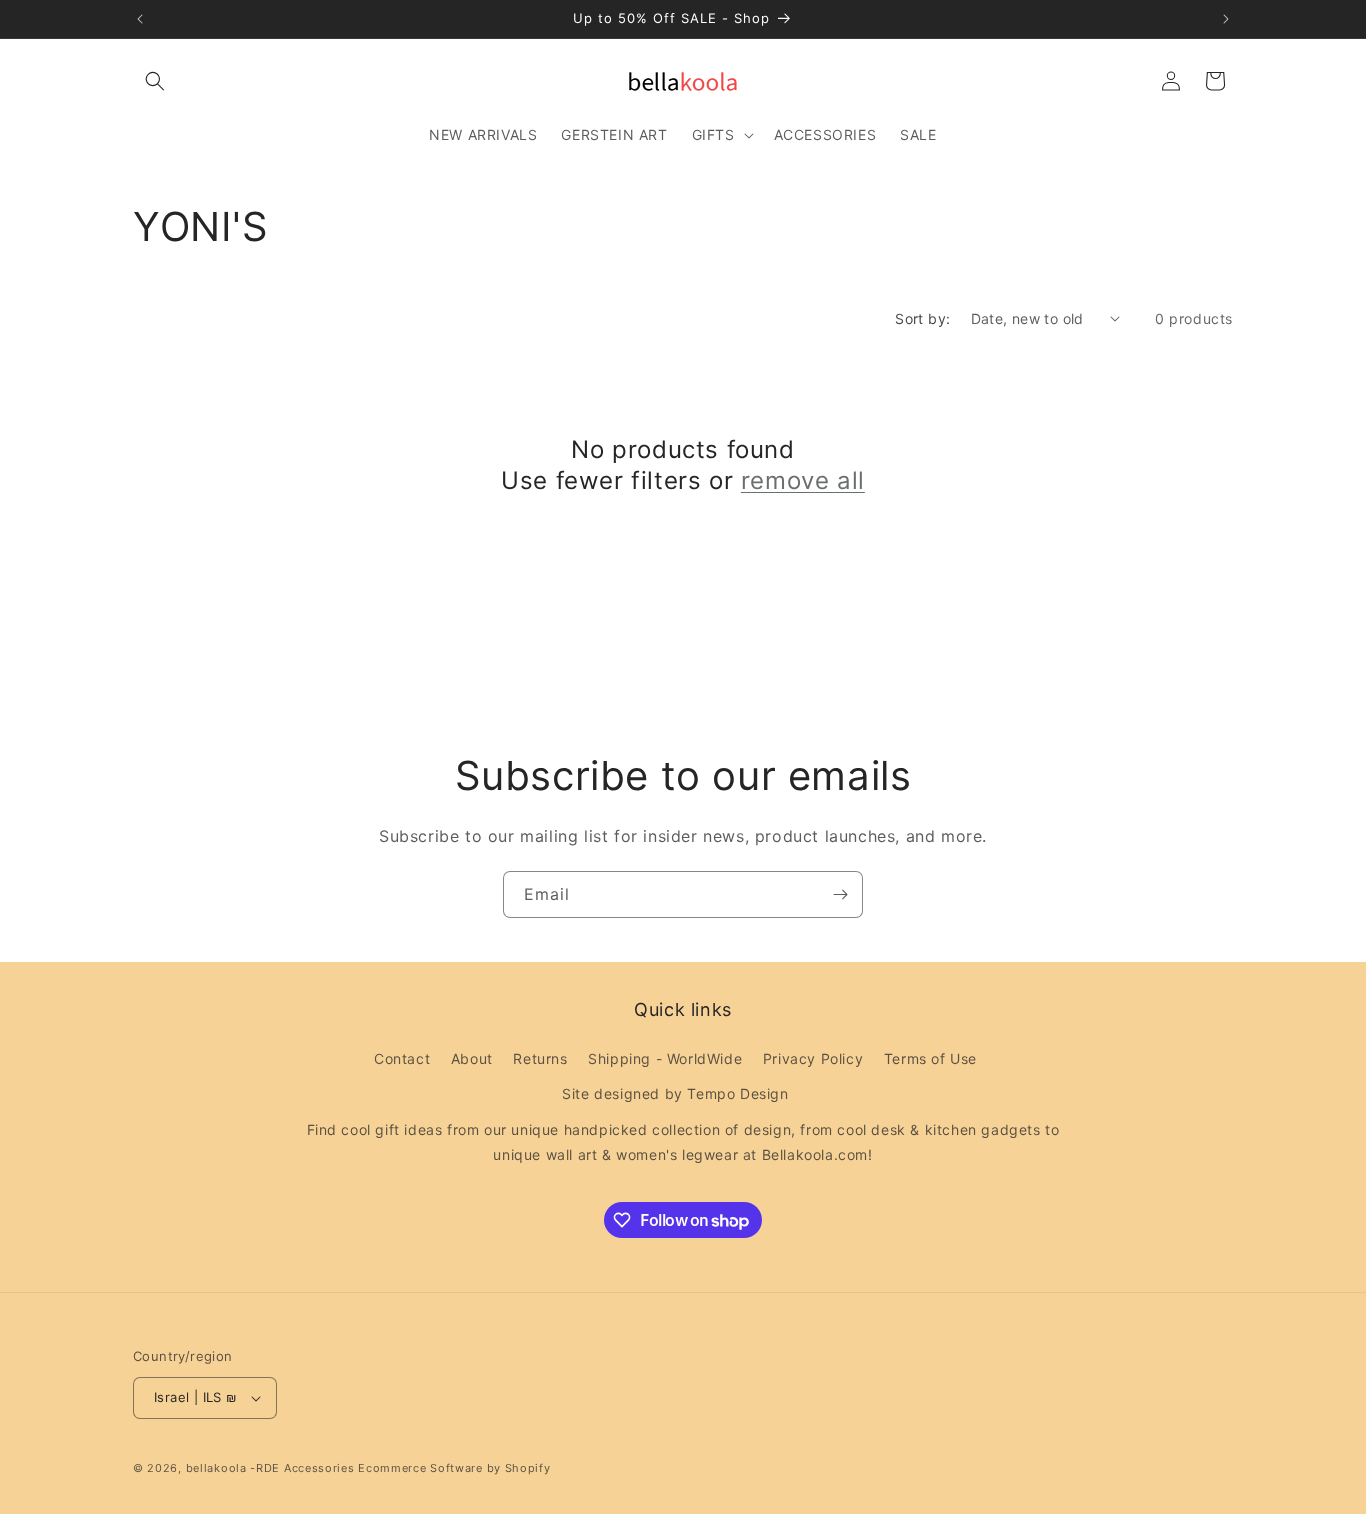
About (472, 1058)
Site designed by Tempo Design (675, 1094)
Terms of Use (930, 1058)
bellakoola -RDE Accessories (270, 1468)
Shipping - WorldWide (665, 1058)
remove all (803, 480)
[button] (155, 81)
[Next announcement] (1226, 19)
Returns (540, 1058)
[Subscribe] (840, 894)
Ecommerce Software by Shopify (454, 1468)
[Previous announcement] (140, 19)
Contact (402, 1058)
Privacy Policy (813, 1058)
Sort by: (922, 318)
